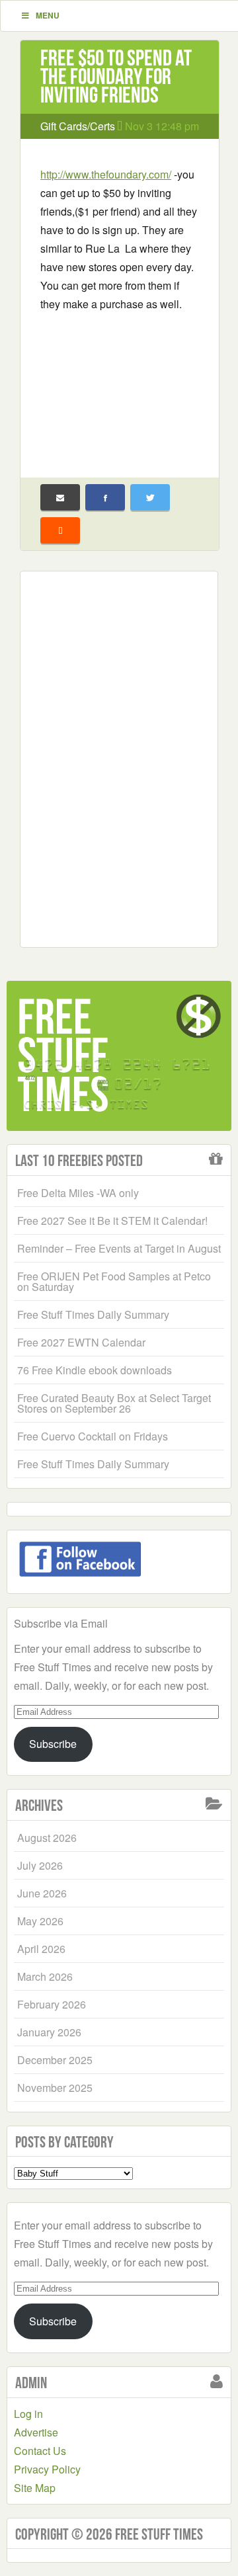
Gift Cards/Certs (78, 126)
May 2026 (40, 1921)
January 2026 (49, 2032)
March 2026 (45, 1976)
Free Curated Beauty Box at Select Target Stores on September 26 (114, 1403)
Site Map (35, 2488)
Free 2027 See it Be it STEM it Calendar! (112, 1221)
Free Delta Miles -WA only (78, 1193)
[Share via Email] (60, 497)
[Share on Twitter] (150, 497)
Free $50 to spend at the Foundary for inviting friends (116, 76)
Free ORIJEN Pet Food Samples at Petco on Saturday (114, 1281)
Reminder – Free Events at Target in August (119, 1248)
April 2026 (41, 1949)
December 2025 (55, 2060)
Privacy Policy (47, 2469)
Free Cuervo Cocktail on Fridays (93, 1436)
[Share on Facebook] (105, 497)
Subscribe (53, 1744)
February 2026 (52, 2004)
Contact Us (40, 2451)
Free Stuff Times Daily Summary (93, 1314)
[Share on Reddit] (60, 530)
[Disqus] (119, 757)
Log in (28, 2414)
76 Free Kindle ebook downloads (95, 1370)
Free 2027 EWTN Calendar (81, 1342)
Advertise (36, 2432)
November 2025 (55, 2088)
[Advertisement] (120, 386)
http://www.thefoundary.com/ (106, 174)
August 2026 (47, 1838)
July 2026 (40, 1865)
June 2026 (42, 1893)
